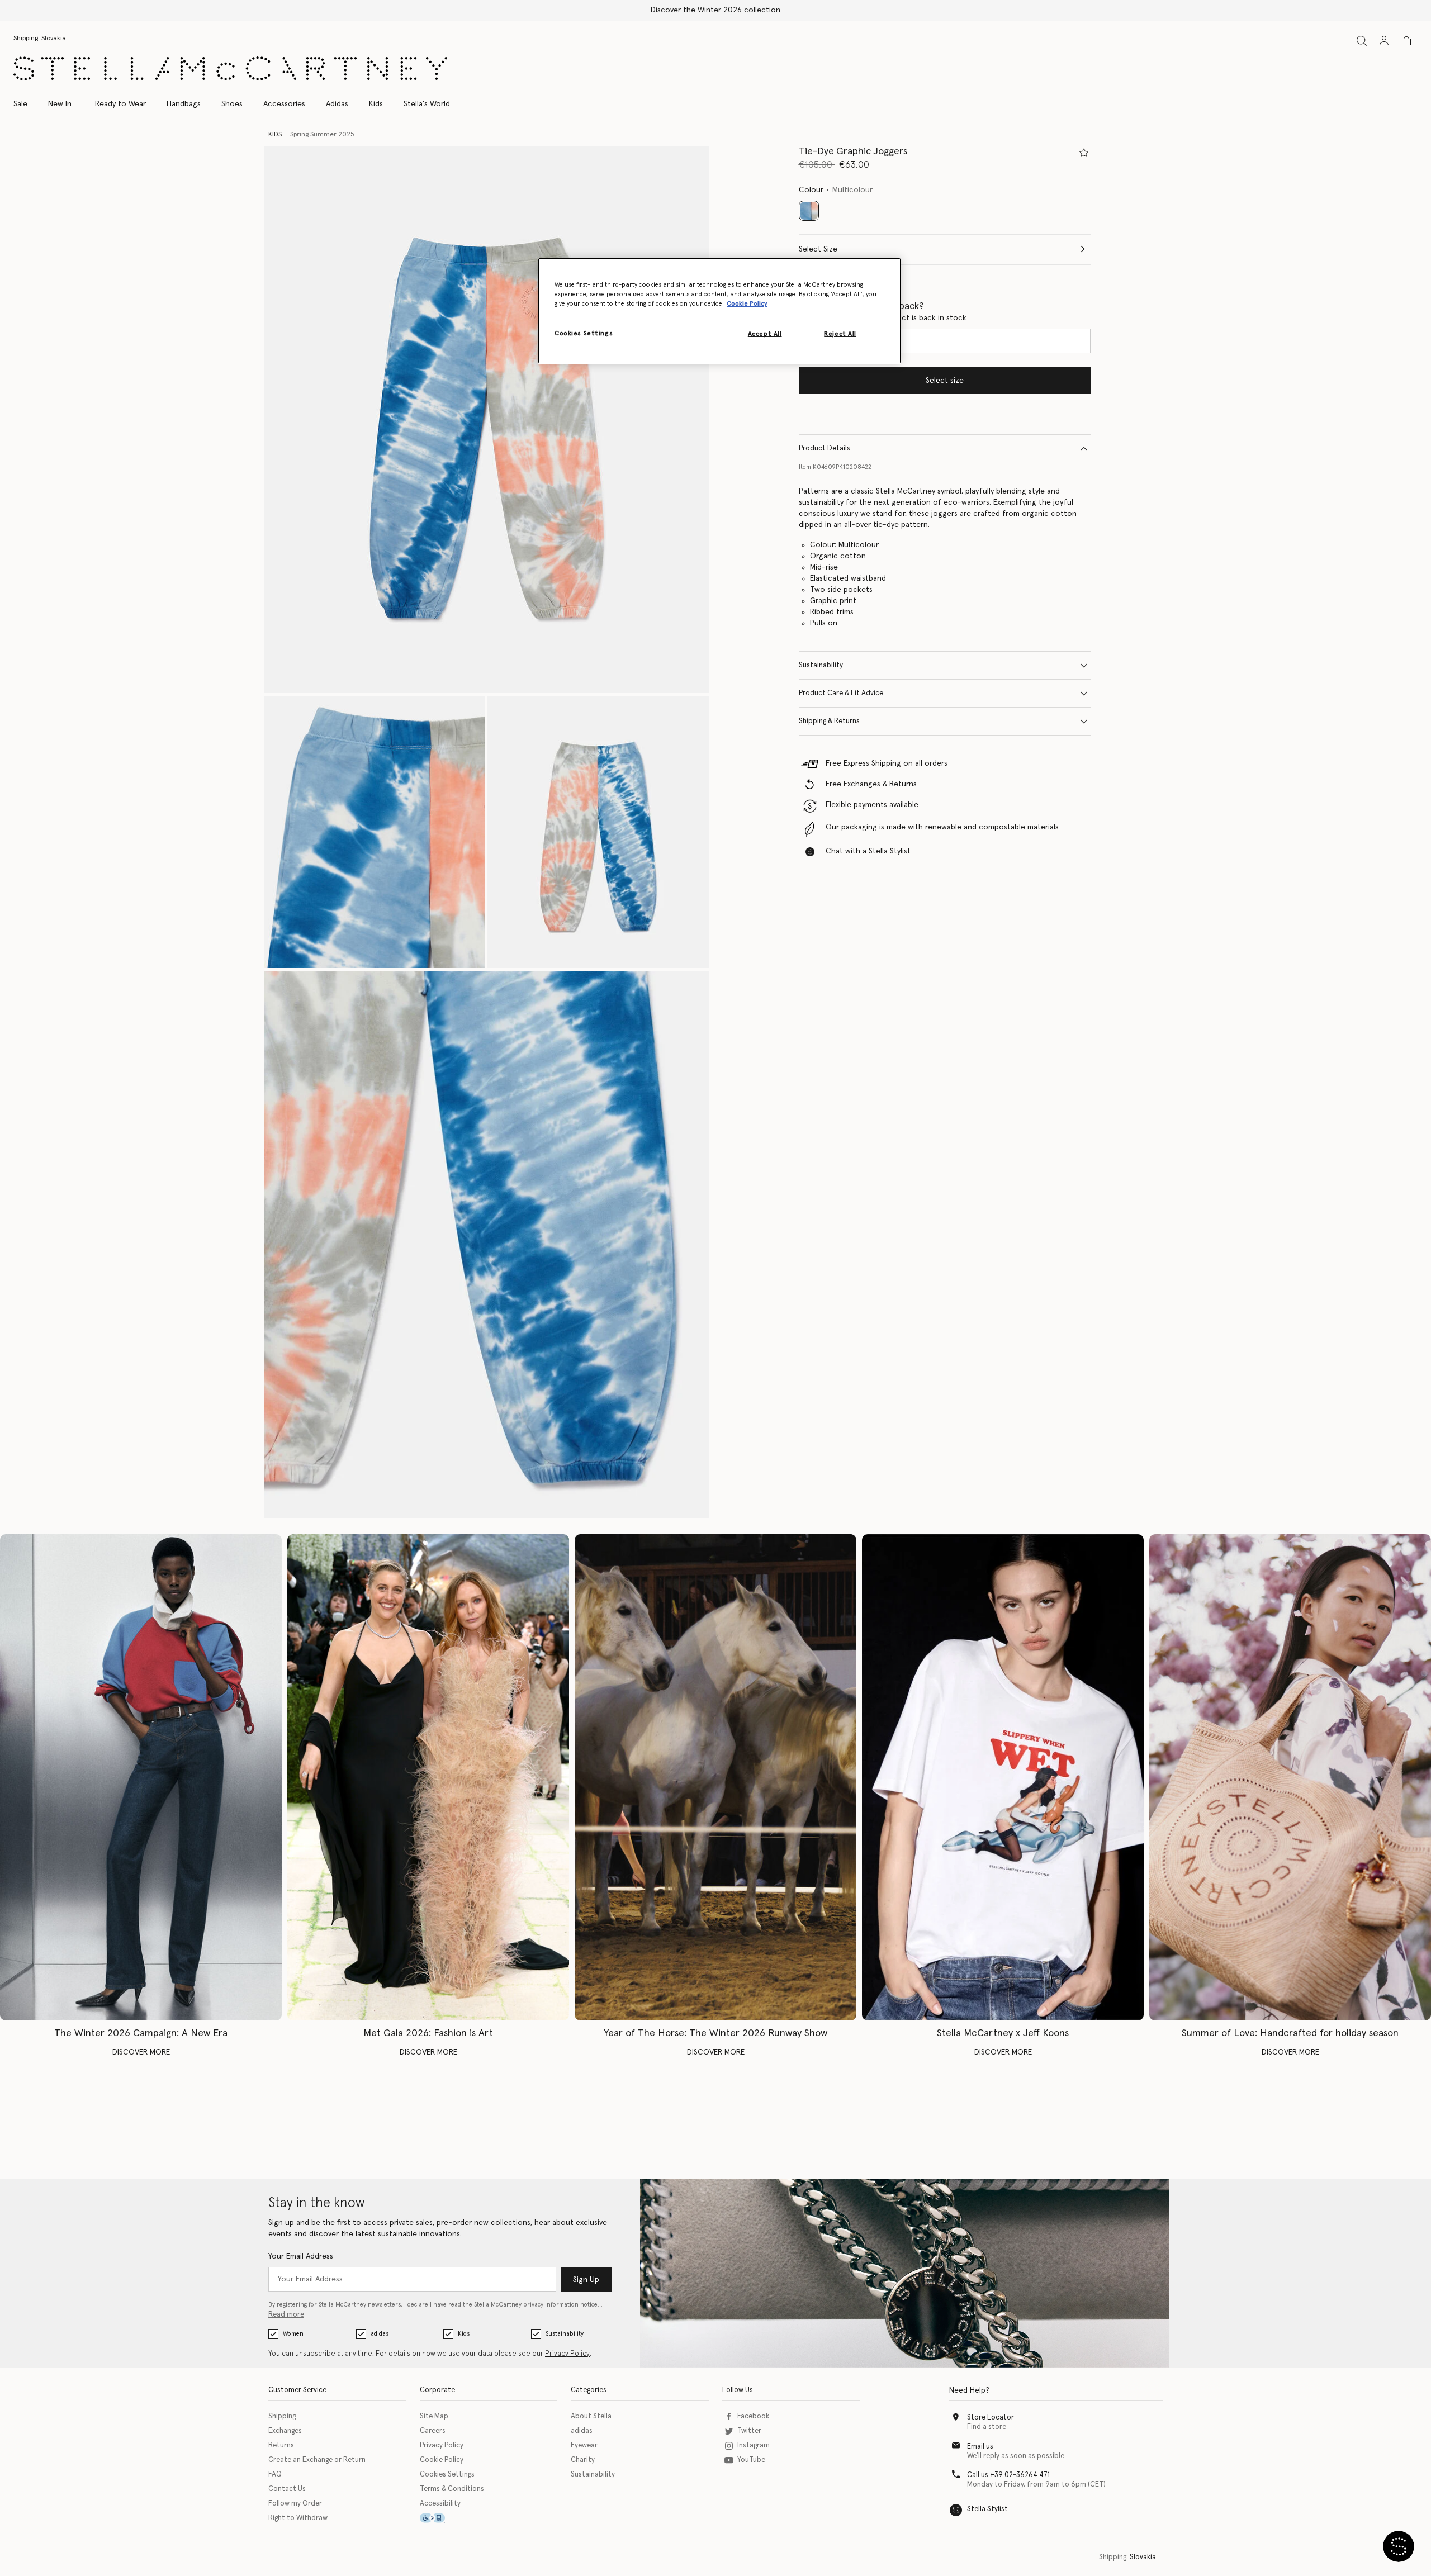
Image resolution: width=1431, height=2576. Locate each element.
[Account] (1384, 40)
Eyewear (584, 2445)
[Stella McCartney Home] (230, 68)
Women (293, 2334)
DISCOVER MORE (141, 2052)
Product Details (825, 449)
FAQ (275, 2475)
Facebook (753, 2416)
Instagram (754, 2445)
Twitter (749, 2431)
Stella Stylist (987, 2509)
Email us (980, 2447)
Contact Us (287, 2489)
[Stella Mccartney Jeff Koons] (1003, 1778)
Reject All (840, 334)
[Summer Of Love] (1290, 1778)
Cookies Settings (447, 2475)
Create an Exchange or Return (317, 2460)
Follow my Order (295, 2504)
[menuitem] (60, 104)
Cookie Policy (442, 2460)
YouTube (751, 2460)
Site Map (434, 2416)
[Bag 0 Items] (1406, 41)
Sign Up (586, 2280)
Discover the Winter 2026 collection (715, 10)
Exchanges (285, 2431)
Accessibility (440, 2504)
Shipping (282, 2416)
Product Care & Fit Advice (841, 693)
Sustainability (821, 665)
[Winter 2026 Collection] (141, 1778)
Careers (433, 2431)
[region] (719, 311)
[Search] (1362, 41)
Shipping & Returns (829, 721)
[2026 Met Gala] (428, 1778)
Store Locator (991, 2418)
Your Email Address (301, 2256)
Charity (583, 2460)
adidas (380, 2334)
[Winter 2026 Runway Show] (715, 1778)
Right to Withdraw (298, 2518)
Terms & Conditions (452, 2489)
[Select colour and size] (1084, 153)
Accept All (765, 334)
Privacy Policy (567, 2354)
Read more (286, 2315)
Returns (281, 2445)
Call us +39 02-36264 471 (1008, 2475)
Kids (464, 2334)
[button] (486, 419)
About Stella (591, 2416)
